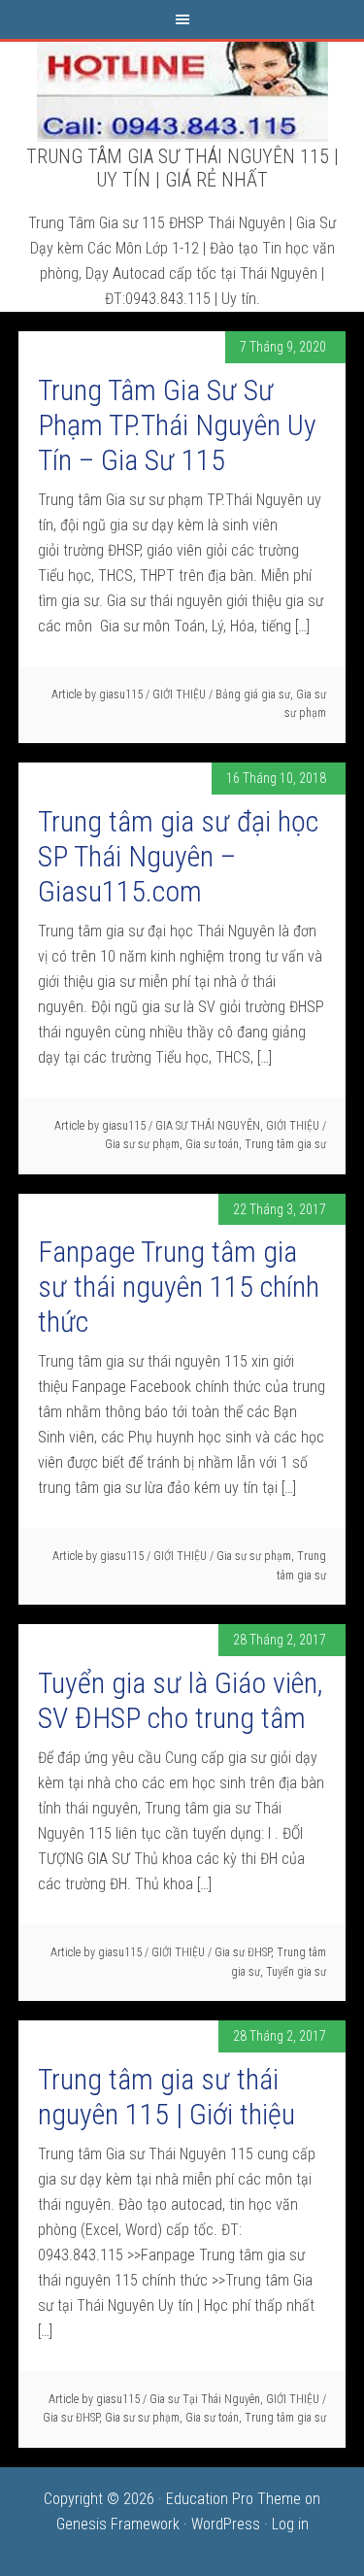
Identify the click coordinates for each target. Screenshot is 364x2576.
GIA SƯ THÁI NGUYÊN (208, 1126)
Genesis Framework (118, 2524)
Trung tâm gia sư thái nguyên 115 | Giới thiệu (166, 2097)
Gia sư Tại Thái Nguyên (205, 2399)
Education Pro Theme (233, 2499)
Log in (290, 2524)
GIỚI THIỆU (179, 695)
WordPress (226, 2524)
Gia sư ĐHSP (243, 1952)
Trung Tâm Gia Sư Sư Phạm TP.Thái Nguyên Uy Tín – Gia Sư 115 (177, 425)
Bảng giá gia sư (253, 695)
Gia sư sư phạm (142, 1144)
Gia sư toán (212, 1144)
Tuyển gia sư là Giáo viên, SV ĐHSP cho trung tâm (180, 1700)
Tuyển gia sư (296, 1972)
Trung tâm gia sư (285, 1144)
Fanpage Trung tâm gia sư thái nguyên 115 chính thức (179, 1287)
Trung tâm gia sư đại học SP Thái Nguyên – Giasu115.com (178, 856)
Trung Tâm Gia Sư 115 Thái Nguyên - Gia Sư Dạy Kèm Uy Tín (182, 90)
